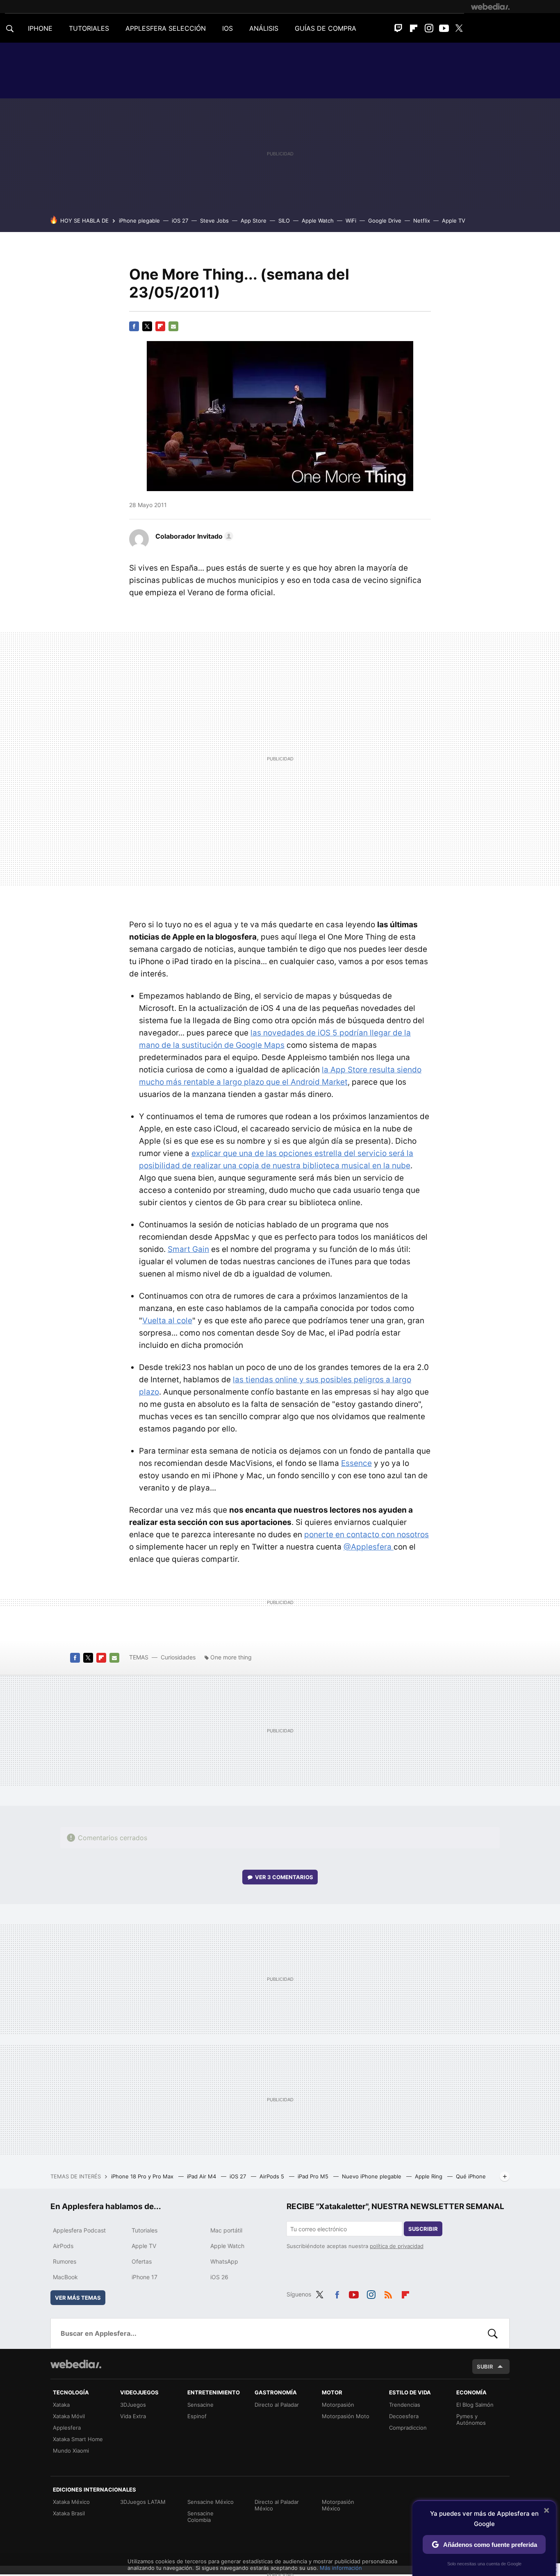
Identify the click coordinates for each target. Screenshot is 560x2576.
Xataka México (71, 2502)
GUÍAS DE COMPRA (326, 28)
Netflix (422, 221)
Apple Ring (429, 2176)
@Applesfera (369, 1547)
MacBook (65, 2277)
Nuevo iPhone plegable (372, 2176)
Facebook (134, 326)
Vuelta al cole (167, 1321)
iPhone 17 (145, 2277)
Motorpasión (338, 2405)
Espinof (197, 2416)
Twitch (398, 28)
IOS (228, 28)
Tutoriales (145, 2230)
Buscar (493, 2333)
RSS (388, 2293)
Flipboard (414, 28)
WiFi (351, 221)
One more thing (231, 1657)
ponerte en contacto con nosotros (367, 1535)
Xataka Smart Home (78, 2439)
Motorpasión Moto (346, 2416)
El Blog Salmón (475, 2405)
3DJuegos (133, 2405)
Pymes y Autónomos (471, 2419)
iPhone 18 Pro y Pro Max (143, 2176)
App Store (254, 221)
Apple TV (454, 221)
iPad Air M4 (202, 2176)
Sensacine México (211, 2502)
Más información (341, 2568)
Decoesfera (404, 2416)
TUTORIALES (89, 28)
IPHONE (40, 28)
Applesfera (67, 2428)
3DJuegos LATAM (143, 2502)
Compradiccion (408, 2428)
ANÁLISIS (264, 28)
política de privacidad (397, 2246)
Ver (284, 1877)
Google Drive (385, 221)
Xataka (61, 2405)
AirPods (63, 2246)
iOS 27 (180, 221)
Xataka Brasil (69, 2513)
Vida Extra (133, 2416)
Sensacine (200, 2405)
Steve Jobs (214, 221)
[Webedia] (490, 7)
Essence (356, 1463)
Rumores (65, 2261)
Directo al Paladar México (277, 2505)
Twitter (459, 28)
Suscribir (423, 2229)
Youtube (444, 28)
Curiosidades (178, 1657)
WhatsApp (224, 2261)
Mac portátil (226, 2230)
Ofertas (142, 2261)
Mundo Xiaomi (71, 2451)
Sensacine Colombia (200, 2517)
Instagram (429, 28)
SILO (284, 221)
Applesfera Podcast (79, 2230)
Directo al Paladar (277, 2405)
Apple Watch (318, 221)
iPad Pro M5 (314, 2176)
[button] (193, 536)
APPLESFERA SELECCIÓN (166, 28)
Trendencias (405, 2405)
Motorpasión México (338, 2505)
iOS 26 (219, 2277)
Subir (485, 2367)
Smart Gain (188, 1249)
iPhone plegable (139, 221)
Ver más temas (78, 2298)
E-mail (173, 326)
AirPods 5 (273, 2176)
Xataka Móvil (69, 2416)
